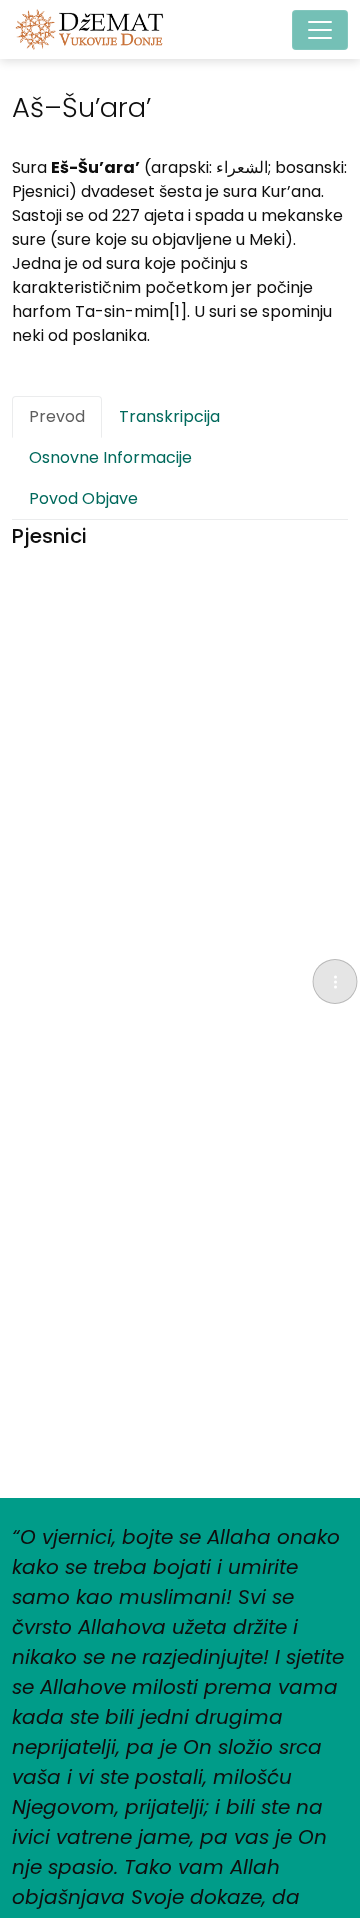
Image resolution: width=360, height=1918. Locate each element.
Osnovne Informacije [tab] (110, 457)
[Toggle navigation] (320, 30)
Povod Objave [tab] (83, 498)
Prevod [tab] (57, 416)
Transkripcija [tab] (169, 416)
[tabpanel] (180, 536)
